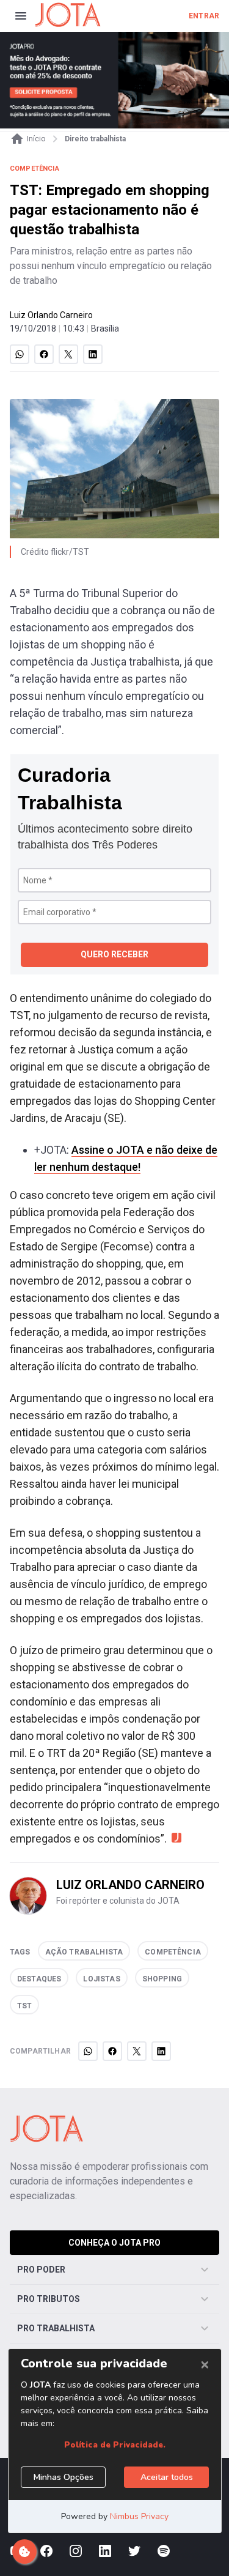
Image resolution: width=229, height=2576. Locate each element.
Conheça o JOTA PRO (114, 2243)
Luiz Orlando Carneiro (51, 315)
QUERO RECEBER (114, 954)
